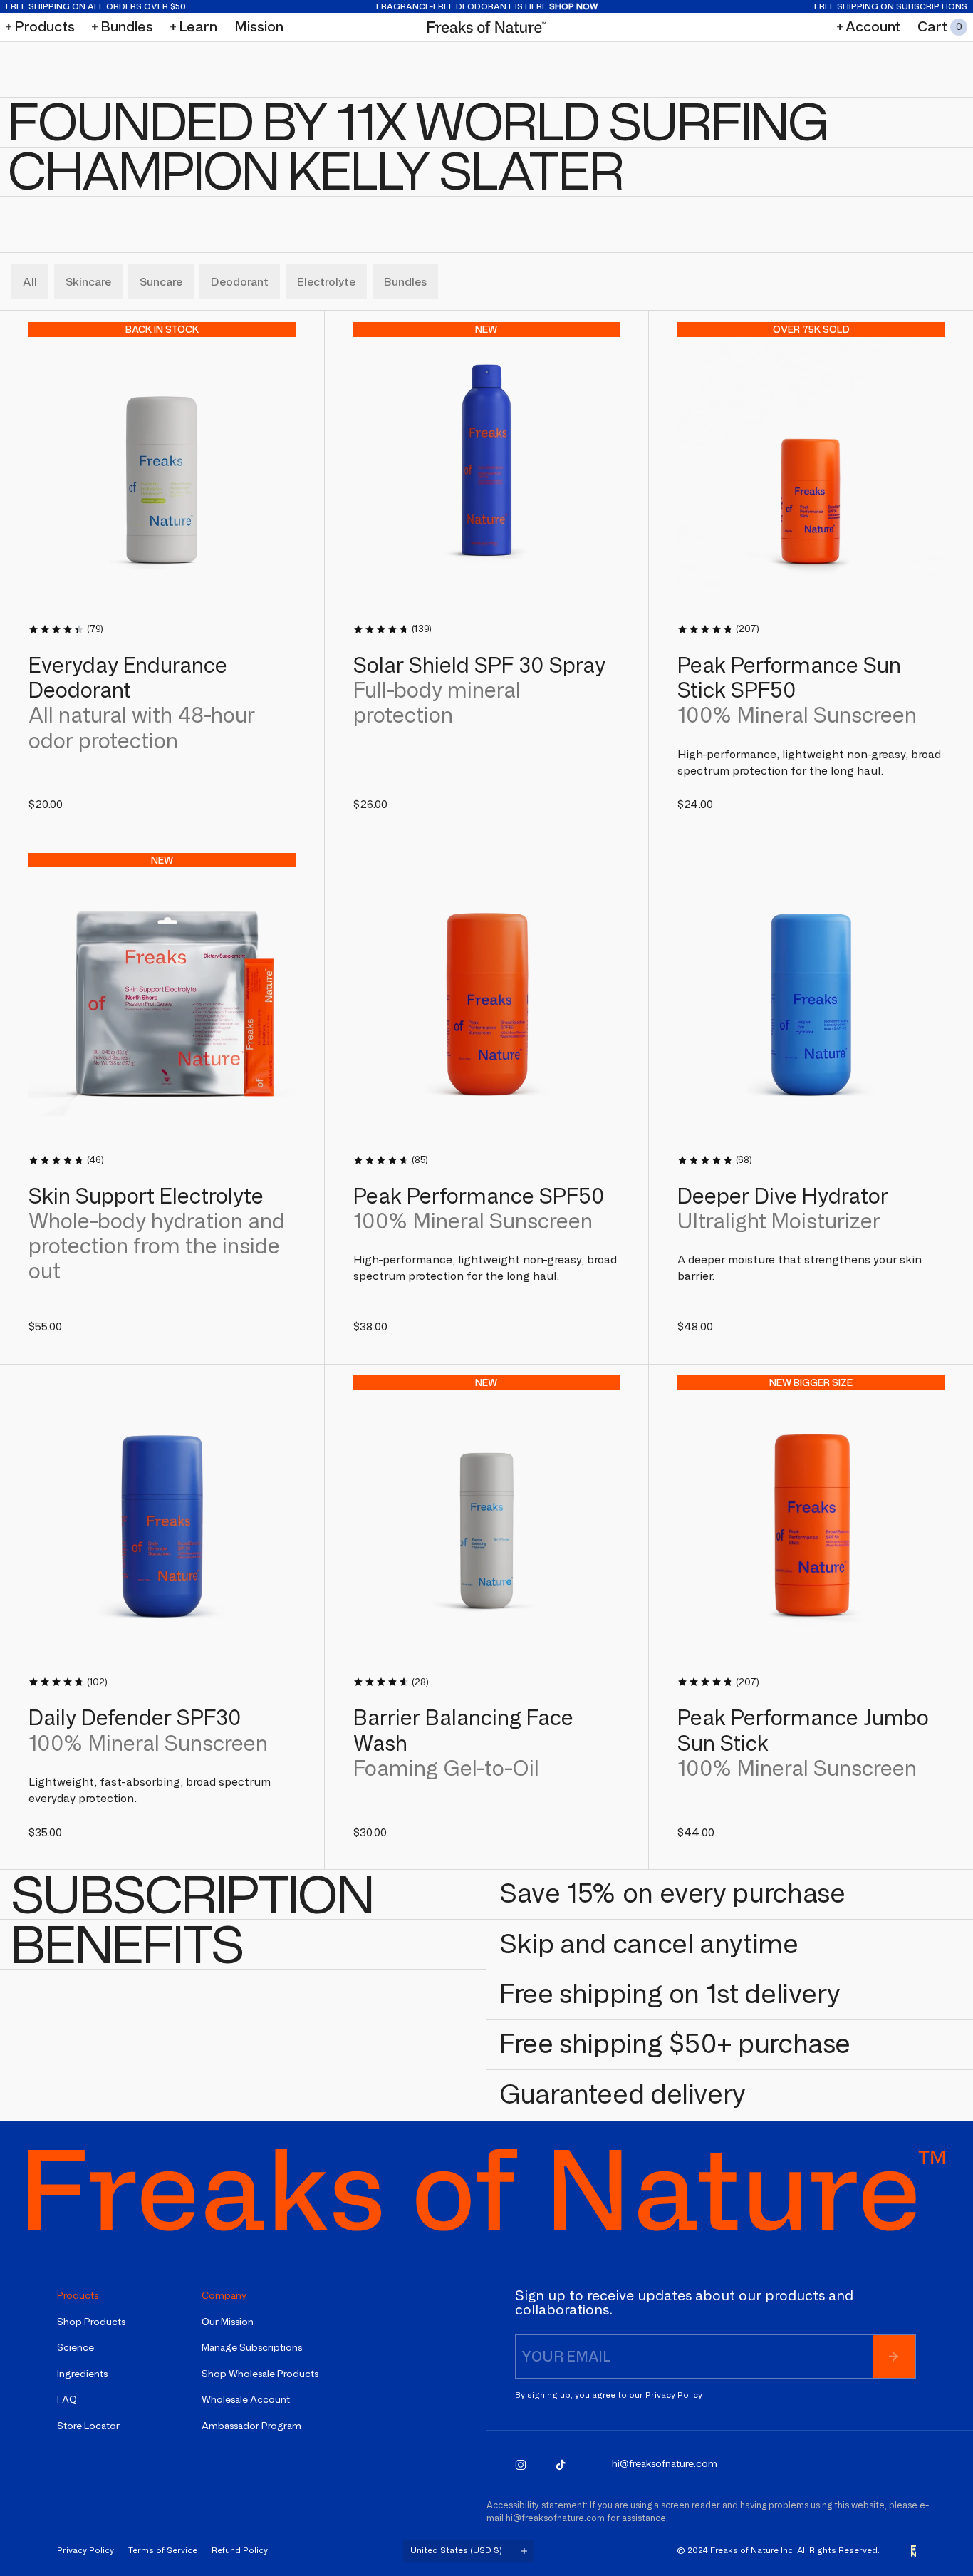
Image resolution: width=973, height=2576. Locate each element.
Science (76, 2348)
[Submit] (894, 2357)
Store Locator (88, 2426)
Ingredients (82, 2374)
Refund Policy (240, 2550)
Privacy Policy (674, 2395)
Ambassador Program (251, 2426)
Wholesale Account (246, 2400)
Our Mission (228, 2322)
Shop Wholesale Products (260, 2374)
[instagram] (521, 2465)
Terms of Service (163, 2550)
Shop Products (91, 2322)
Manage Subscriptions (252, 2348)
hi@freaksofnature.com (555, 2518)
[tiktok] (561, 2465)
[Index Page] (487, 27)
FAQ (67, 2400)
